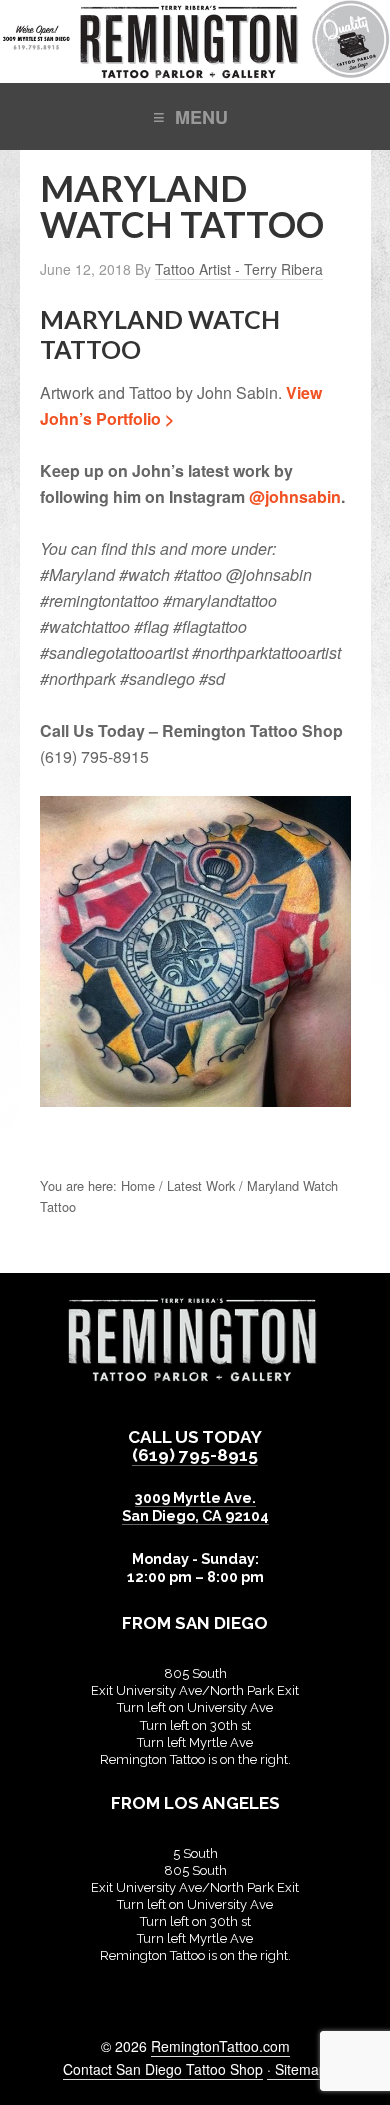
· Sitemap (297, 2069)
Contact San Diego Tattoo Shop (163, 2069)
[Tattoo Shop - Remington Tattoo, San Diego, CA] (195, 72)
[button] (195, 115)
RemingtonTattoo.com (220, 2046)
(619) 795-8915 (195, 1455)
